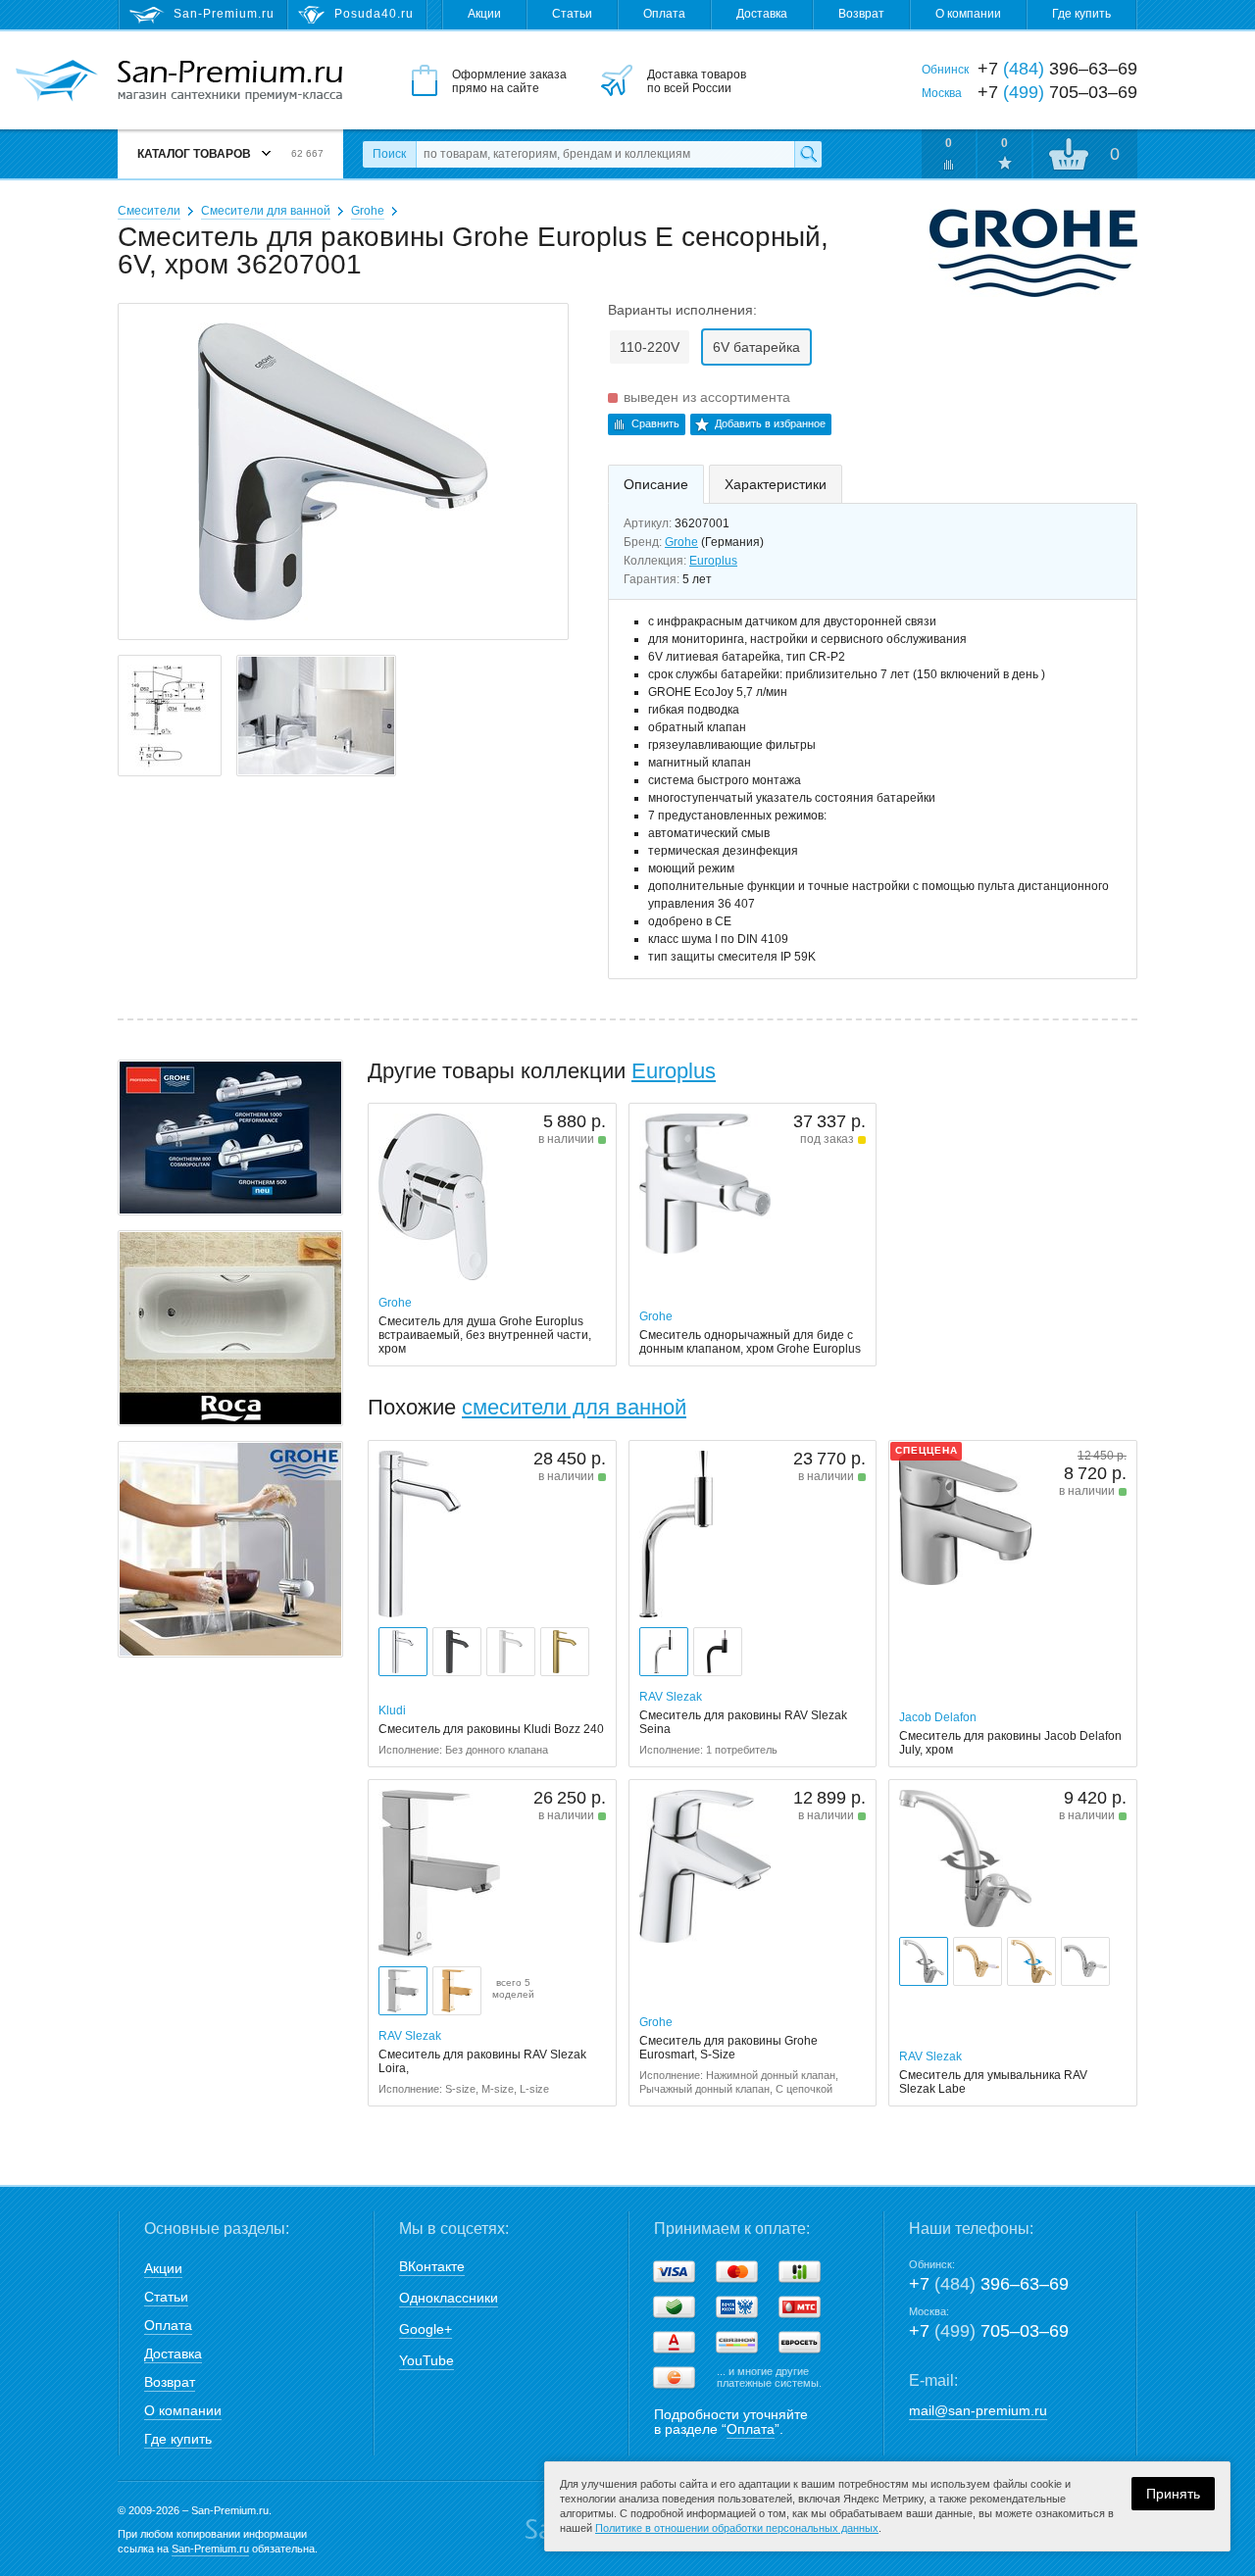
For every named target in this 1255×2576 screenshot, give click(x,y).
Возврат (861, 14)
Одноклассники (449, 2298)
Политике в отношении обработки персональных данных (737, 2528)
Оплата (664, 14)
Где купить (1081, 14)
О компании (968, 14)
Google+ (426, 2329)
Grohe (368, 211)
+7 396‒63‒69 (989, 2284)
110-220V (650, 347)
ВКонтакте (432, 2266)
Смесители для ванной (266, 211)
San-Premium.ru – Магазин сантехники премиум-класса (230, 81)
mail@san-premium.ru (978, 2410)
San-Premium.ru (210, 2549)
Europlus (713, 561)
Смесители (149, 211)
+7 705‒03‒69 (989, 2331)
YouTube (427, 2360)
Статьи (572, 14)
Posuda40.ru (374, 14)
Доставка (762, 14)
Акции (484, 14)
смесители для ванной (574, 1407)
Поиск (389, 154)
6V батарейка (756, 347)
